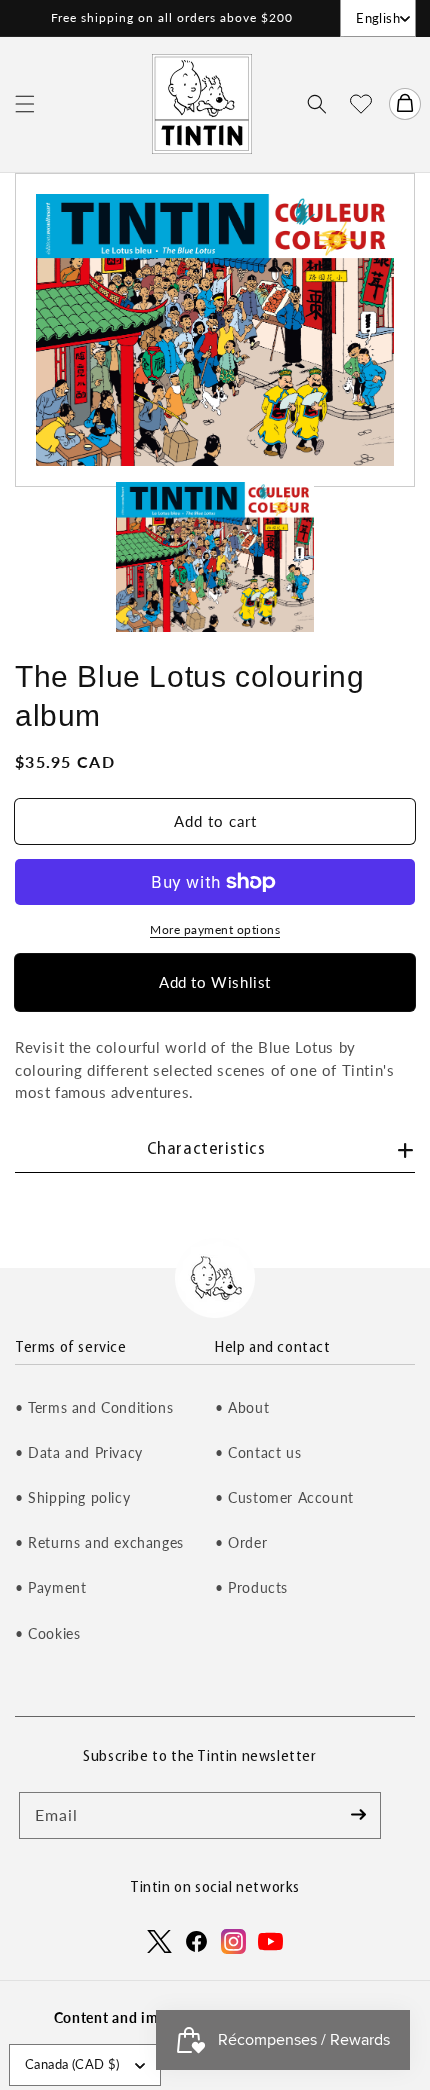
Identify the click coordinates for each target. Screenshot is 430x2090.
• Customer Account (284, 1497)
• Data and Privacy (79, 1452)
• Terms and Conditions (94, 1407)
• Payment (50, 1587)
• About (242, 1407)
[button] (25, 104)
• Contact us (258, 1452)
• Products (251, 1587)
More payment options (215, 929)
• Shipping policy (72, 1497)
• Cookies (47, 1633)
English (378, 18)
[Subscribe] (358, 1815)
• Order (241, 1542)
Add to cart (215, 821)
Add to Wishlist (215, 982)
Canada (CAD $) (72, 2064)
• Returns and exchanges (99, 1542)
